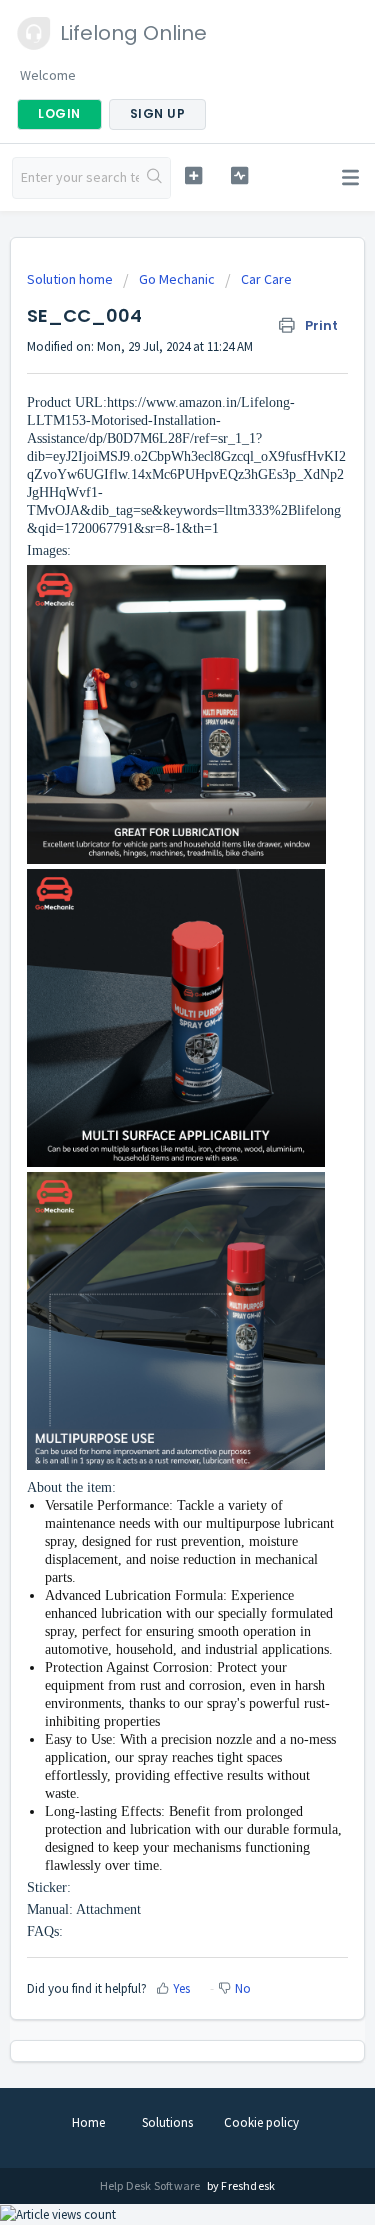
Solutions (167, 2122)
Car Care (266, 279)
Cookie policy (261, 2122)
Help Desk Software (151, 2185)
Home (88, 2122)
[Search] (154, 178)
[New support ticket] (193, 175)
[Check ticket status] (239, 175)
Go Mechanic (177, 279)
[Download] (151, 1122)
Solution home (71, 279)
